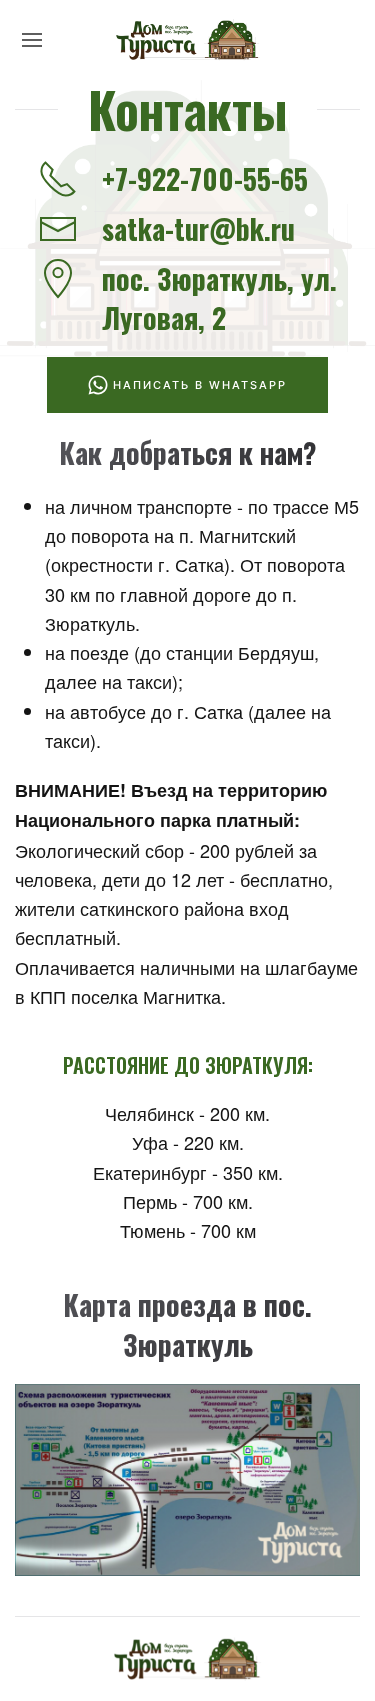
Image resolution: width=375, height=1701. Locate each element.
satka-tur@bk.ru (198, 228)
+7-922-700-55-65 (205, 178)
